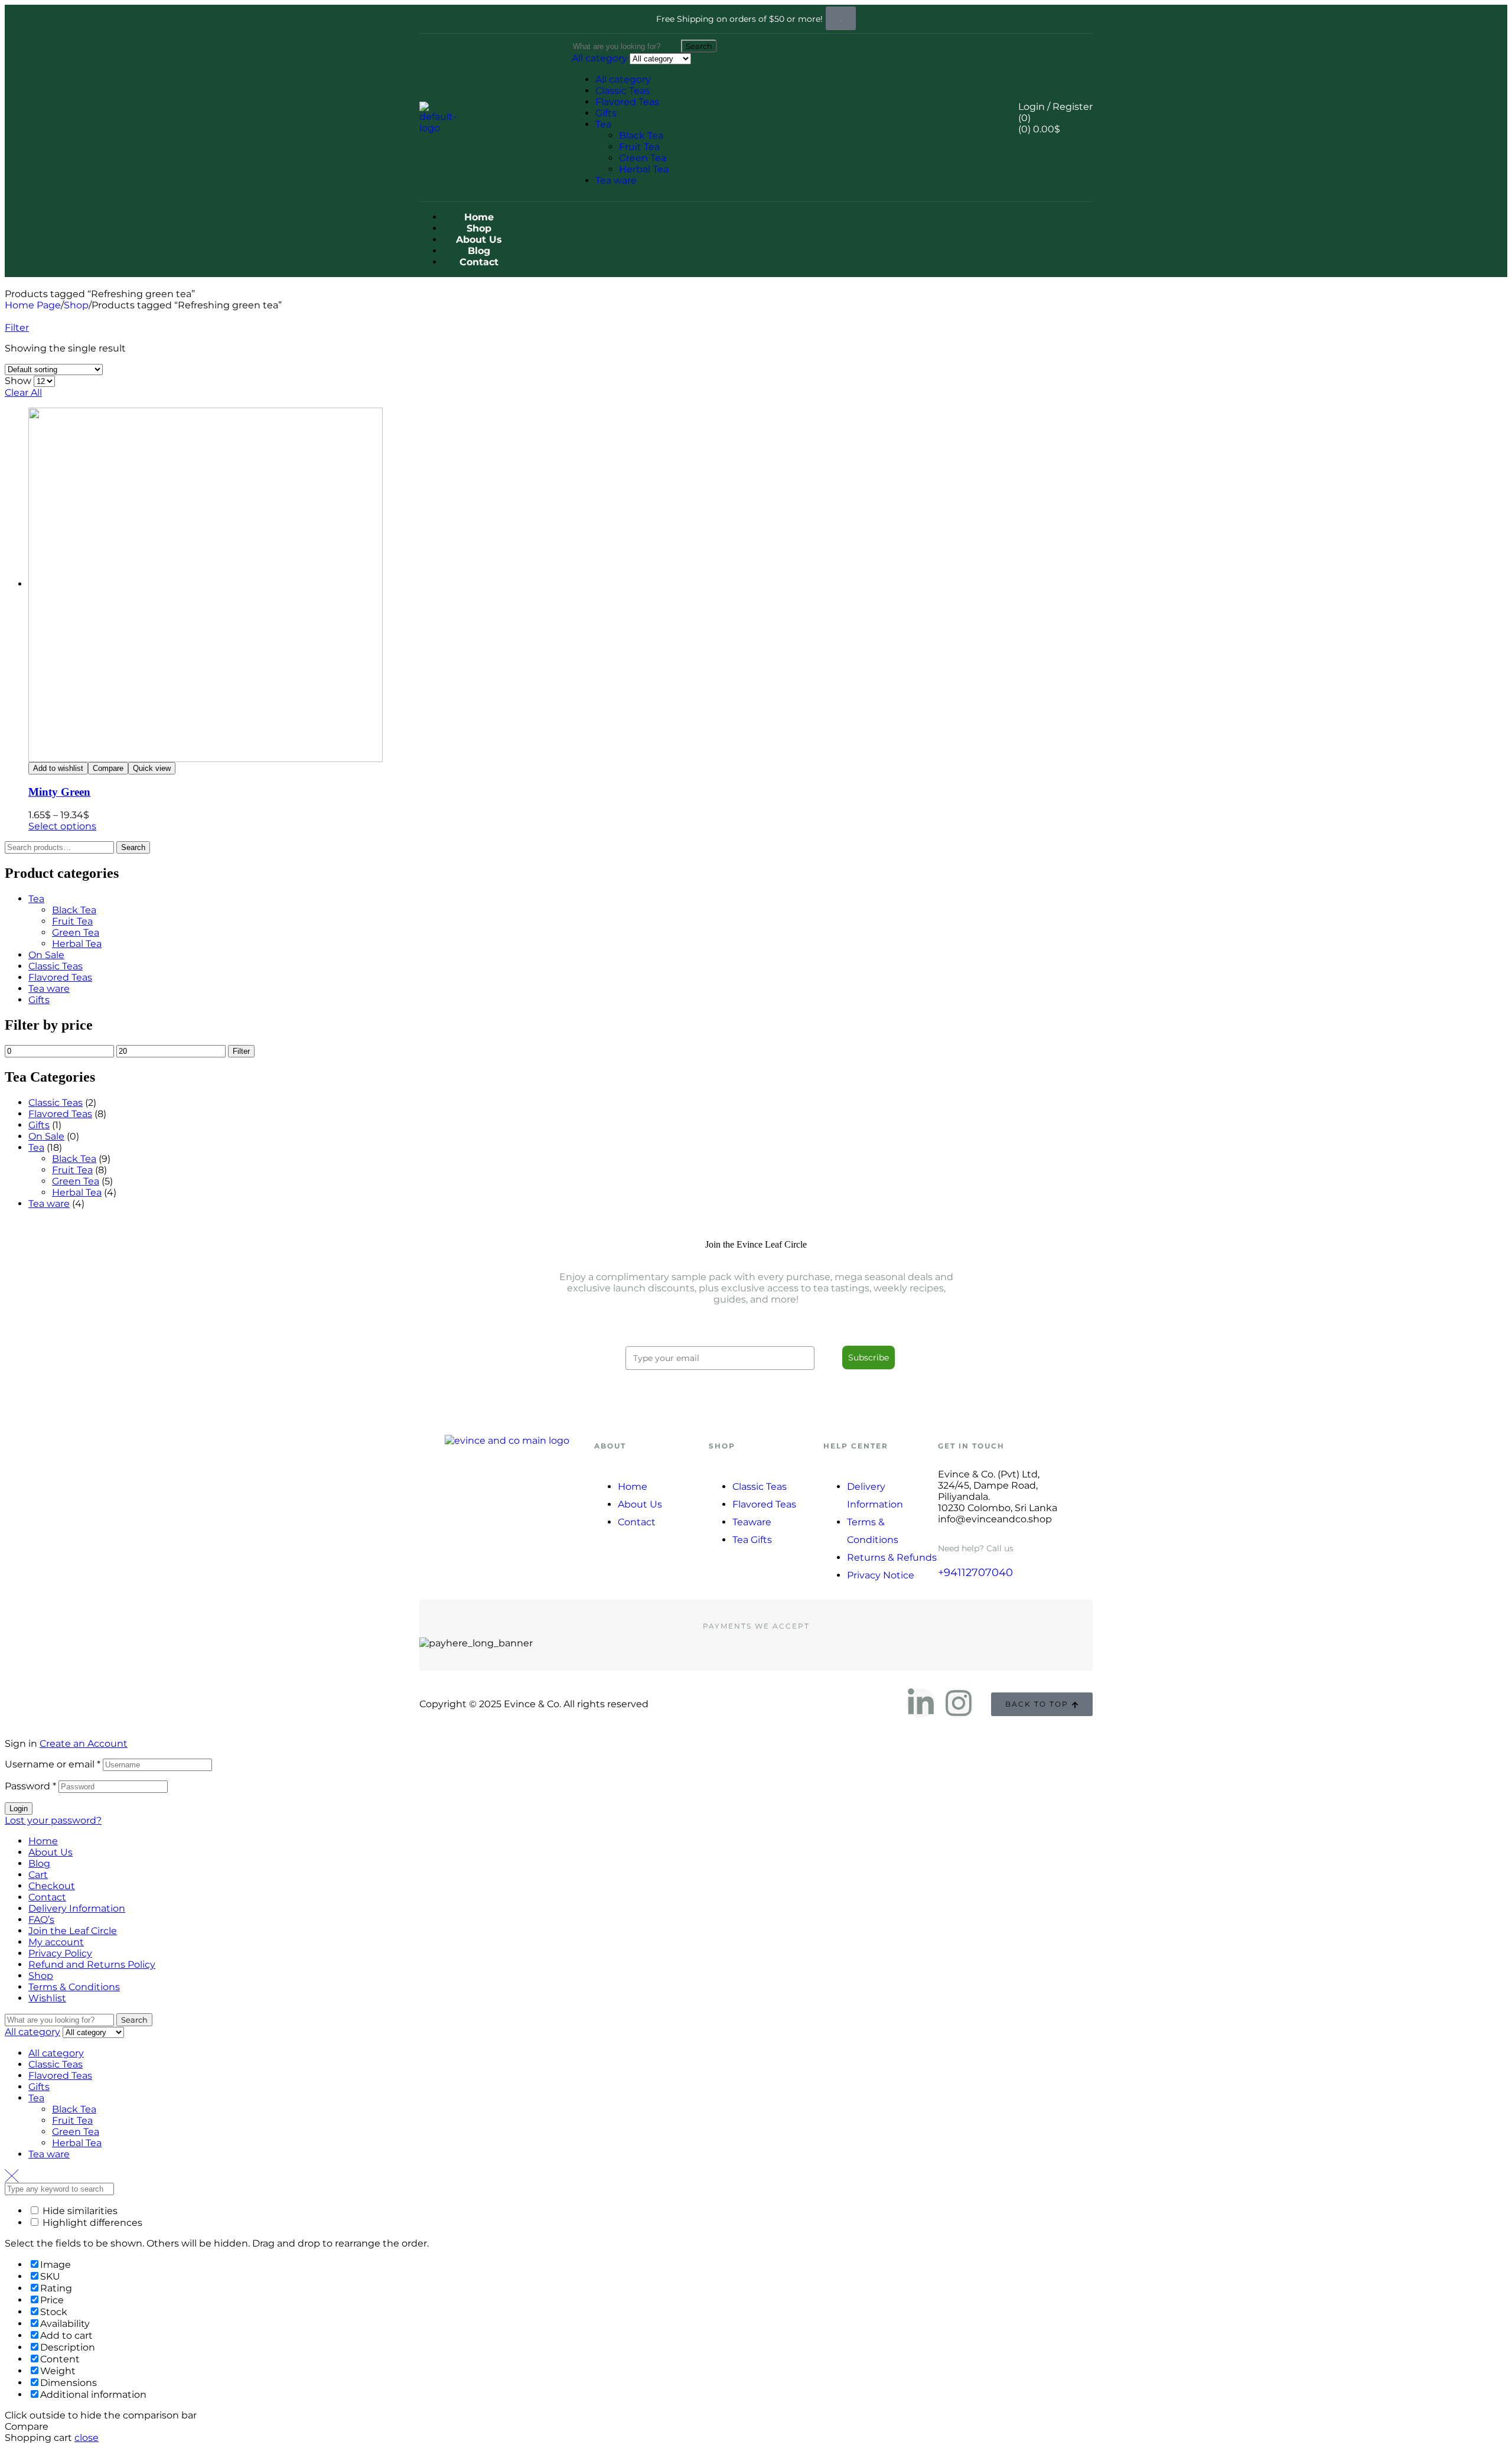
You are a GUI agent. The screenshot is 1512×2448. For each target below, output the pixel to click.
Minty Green (59, 792)
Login (19, 1809)
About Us (50, 1852)
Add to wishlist (58, 768)
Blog (39, 1863)
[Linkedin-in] (921, 1703)
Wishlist (47, 1998)
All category (623, 79)
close (87, 2438)
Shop (76, 305)
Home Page (33, 305)
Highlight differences (91, 2223)
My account (56, 1942)
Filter (241, 1051)
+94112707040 (975, 1573)
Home (43, 1841)
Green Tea (643, 158)
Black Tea (641, 136)
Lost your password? (53, 1820)
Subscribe (869, 1358)
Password (30, 1786)
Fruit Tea (639, 147)
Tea (603, 124)
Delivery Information (77, 1908)
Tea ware (616, 180)
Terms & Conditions (74, 1987)
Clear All (23, 393)
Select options (62, 826)
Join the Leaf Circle (73, 1931)
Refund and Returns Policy (92, 1964)
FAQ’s (41, 1920)
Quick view (152, 768)
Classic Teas (623, 91)
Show (18, 381)
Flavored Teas (627, 102)
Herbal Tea (644, 169)
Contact (47, 1897)
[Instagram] (959, 1703)
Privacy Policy (60, 1953)
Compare (108, 768)
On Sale (46, 955)
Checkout (52, 1886)
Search (133, 847)
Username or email (53, 1764)
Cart (38, 1875)
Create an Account (84, 1744)
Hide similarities (79, 2211)
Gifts (606, 113)
